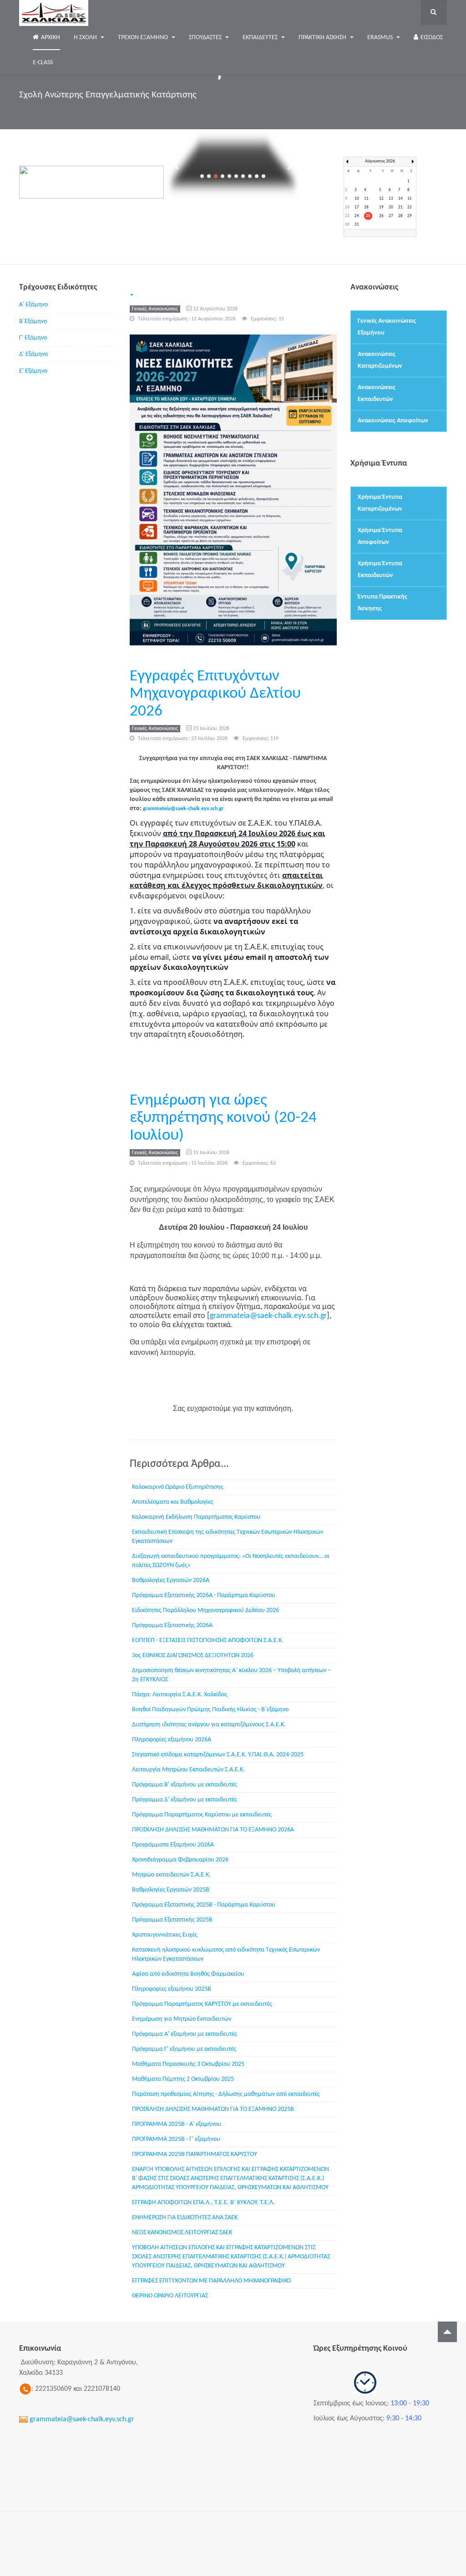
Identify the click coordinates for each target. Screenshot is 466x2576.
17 (357, 207)
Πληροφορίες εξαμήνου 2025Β (172, 1989)
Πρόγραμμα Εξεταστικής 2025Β (172, 1920)
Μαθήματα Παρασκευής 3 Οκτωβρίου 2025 (188, 2064)
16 (347, 207)
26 (381, 216)
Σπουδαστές (206, 38)
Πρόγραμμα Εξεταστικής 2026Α (172, 1625)
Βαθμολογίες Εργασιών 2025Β (171, 1890)
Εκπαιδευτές (261, 38)
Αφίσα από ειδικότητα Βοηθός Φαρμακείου (188, 1974)
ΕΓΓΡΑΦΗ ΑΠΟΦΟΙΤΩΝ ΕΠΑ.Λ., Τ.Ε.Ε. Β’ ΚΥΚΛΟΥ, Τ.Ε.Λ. (203, 2203)
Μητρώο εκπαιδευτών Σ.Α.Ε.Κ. (171, 1875)
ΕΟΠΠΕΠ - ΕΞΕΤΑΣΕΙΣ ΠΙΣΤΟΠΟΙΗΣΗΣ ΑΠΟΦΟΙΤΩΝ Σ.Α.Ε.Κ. (208, 1640)
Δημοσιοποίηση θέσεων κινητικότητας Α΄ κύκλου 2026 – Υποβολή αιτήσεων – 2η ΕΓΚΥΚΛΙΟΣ (231, 1675)
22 (410, 207)
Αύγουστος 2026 (380, 161)
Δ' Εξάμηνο (33, 354)
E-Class (43, 63)
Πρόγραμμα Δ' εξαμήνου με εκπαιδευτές (185, 1800)
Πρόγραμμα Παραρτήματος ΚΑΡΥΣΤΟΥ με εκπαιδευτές (202, 2004)
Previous (177, 165)
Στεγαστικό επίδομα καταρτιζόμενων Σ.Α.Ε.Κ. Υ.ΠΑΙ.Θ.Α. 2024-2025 (218, 1755)
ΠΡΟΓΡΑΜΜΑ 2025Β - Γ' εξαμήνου (176, 2139)
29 (410, 216)
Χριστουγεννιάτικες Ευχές (165, 1935)
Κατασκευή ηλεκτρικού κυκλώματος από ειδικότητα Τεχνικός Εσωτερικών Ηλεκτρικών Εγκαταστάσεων (226, 1955)
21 (400, 207)
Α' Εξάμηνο (33, 305)
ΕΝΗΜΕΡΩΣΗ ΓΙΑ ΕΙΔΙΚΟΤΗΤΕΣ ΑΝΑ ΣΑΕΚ (185, 2218)
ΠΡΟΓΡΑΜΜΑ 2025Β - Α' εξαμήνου (177, 2124)
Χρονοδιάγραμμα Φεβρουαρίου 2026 (180, 1860)
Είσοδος (432, 38)
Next (289, 165)
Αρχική (51, 38)
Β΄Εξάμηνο (33, 322)
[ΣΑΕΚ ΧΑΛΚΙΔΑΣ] (54, 13)
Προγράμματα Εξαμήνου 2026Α (173, 1845)
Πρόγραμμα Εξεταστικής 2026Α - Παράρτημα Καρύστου (204, 1595)
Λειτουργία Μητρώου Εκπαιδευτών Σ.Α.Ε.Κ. (188, 1770)
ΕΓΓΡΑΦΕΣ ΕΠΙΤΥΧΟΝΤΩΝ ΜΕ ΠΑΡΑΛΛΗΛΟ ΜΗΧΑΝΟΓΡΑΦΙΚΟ (211, 2281)
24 (357, 216)
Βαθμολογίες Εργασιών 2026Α (171, 1580)
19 (381, 207)
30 (347, 225)
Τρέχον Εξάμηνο (144, 38)
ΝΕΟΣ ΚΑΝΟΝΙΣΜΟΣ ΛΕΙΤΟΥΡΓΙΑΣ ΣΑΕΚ (182, 2233)
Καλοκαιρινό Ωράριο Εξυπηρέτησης (178, 1487)
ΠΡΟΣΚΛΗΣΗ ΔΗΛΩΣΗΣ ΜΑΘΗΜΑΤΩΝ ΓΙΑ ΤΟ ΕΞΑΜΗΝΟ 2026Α (213, 1830)
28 (400, 216)
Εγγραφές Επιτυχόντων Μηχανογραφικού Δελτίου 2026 (215, 694)
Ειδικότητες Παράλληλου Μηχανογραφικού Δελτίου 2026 (205, 1610)
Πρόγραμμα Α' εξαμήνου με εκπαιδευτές (185, 2034)
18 (366, 207)
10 (357, 199)
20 (391, 207)
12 (381, 199)
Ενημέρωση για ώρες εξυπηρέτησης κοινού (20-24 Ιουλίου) (223, 1118)
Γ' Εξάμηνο (33, 338)
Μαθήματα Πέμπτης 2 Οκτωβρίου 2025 (183, 2079)
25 (368, 216)
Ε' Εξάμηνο (33, 371)
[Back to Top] (447, 2332)
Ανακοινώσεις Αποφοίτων (393, 421)
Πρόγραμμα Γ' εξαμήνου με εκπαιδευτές (184, 2049)
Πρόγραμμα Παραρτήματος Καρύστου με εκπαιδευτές (202, 1815)
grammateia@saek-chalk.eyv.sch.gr (183, 809)
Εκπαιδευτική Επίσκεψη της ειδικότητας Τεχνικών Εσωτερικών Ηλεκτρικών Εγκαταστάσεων (228, 1537)
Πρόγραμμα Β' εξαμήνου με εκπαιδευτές (185, 1785)
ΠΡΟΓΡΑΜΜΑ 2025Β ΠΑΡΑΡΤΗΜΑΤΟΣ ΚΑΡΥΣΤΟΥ (195, 2154)
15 (410, 199)
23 (347, 216)
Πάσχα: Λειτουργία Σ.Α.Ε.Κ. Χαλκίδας (180, 1695)
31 (357, 225)
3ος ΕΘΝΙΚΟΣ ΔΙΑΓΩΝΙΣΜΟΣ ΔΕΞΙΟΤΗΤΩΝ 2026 (193, 1656)
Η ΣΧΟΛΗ (86, 38)
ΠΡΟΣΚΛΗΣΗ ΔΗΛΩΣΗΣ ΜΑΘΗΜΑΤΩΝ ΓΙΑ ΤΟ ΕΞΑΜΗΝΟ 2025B (213, 2109)
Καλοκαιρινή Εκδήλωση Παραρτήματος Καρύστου (196, 1517)
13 (391, 199)
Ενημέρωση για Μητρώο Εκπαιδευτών (182, 2019)
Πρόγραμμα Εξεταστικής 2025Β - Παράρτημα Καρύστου (204, 1905)
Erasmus (381, 38)
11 (366, 199)
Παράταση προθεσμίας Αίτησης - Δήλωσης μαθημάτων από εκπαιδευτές (226, 2094)
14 (400, 199)
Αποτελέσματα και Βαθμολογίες (173, 1502)
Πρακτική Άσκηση (323, 38)
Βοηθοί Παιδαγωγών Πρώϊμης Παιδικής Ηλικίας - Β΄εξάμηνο (210, 1710)
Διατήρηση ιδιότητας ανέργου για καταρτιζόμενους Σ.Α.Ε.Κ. (209, 1725)
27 (391, 216)
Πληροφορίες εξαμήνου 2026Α (172, 1740)
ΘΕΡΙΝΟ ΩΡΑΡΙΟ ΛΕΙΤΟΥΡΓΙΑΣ (170, 2296)
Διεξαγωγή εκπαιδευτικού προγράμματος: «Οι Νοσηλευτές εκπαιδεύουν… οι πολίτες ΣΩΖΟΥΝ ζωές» (231, 1561)
